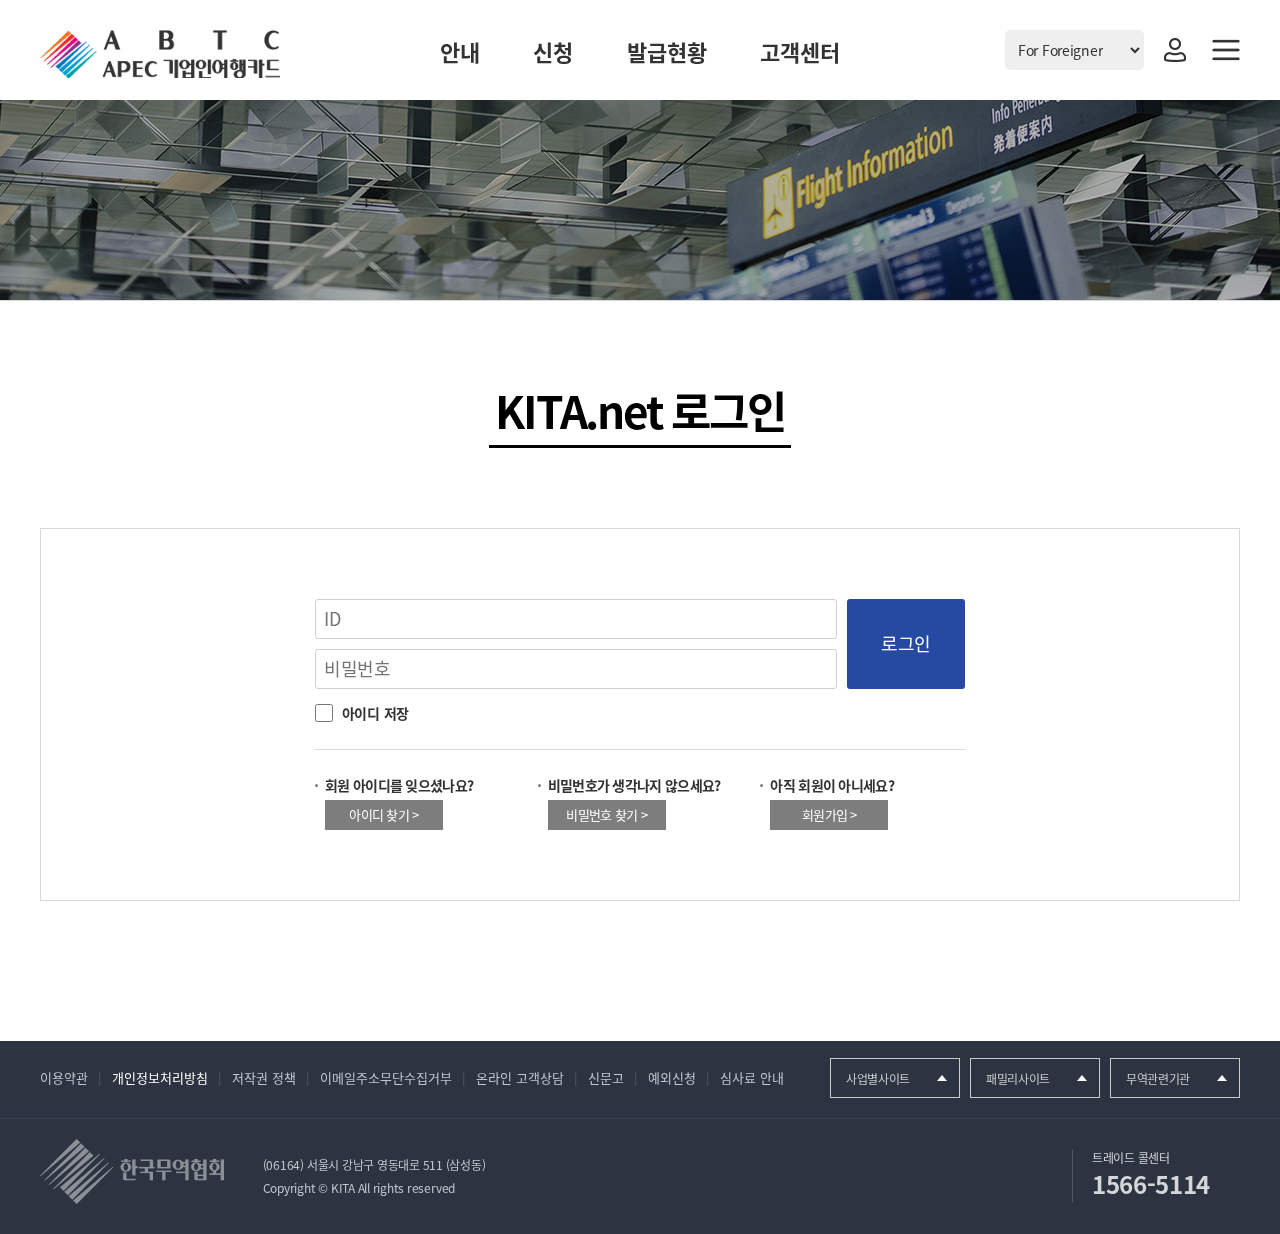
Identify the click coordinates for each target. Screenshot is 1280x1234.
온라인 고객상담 (520, 1077)
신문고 (606, 1077)
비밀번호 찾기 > (606, 814)
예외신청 (672, 1077)
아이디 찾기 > (383, 814)
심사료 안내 (752, 1077)
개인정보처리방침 (160, 1077)
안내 (460, 51)
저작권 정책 (264, 1077)
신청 (553, 51)
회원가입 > (829, 814)
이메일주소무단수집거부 (386, 1077)
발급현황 (667, 51)
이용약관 (64, 1077)
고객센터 (800, 51)
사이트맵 (1226, 50)
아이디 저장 (373, 713)
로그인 (1175, 50)
